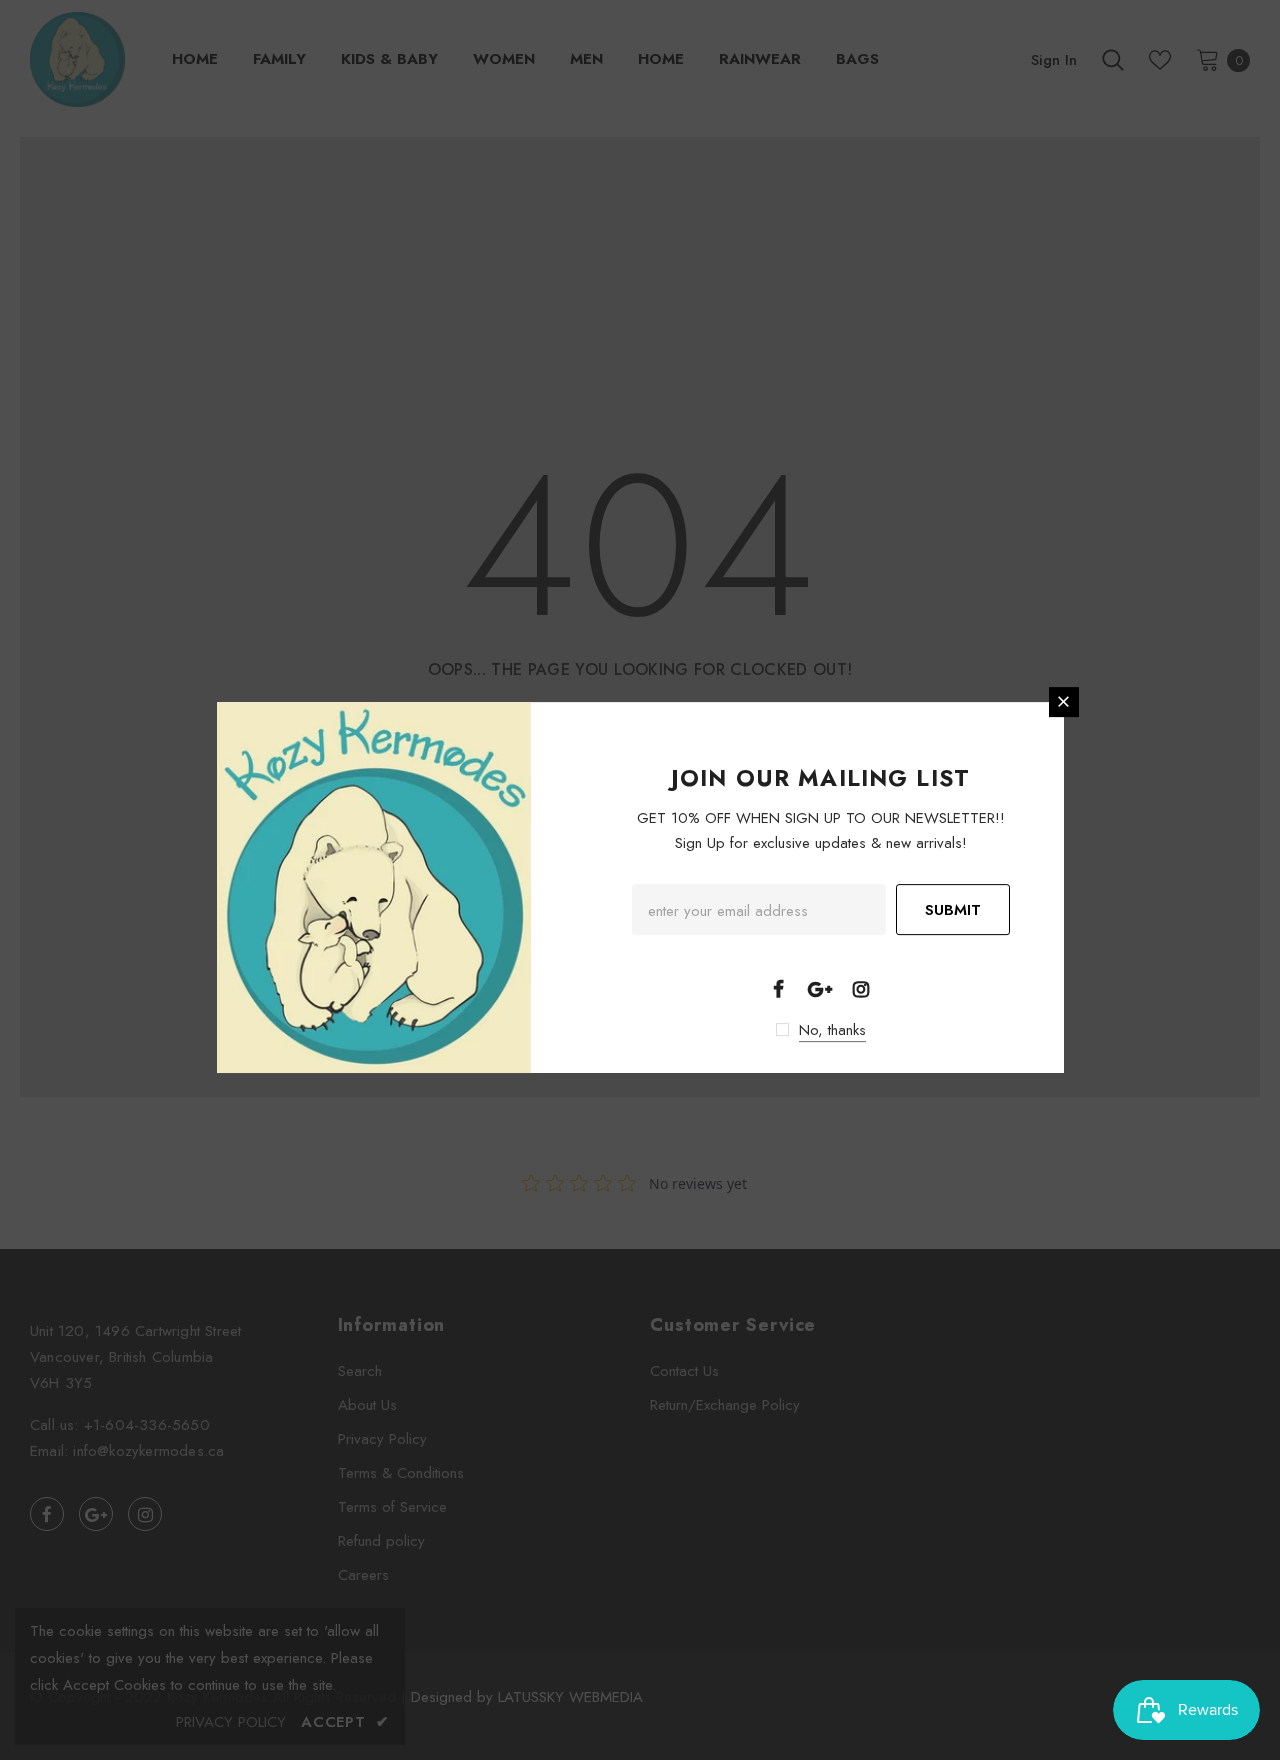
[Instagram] (861, 988)
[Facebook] (779, 988)
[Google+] (820, 988)
